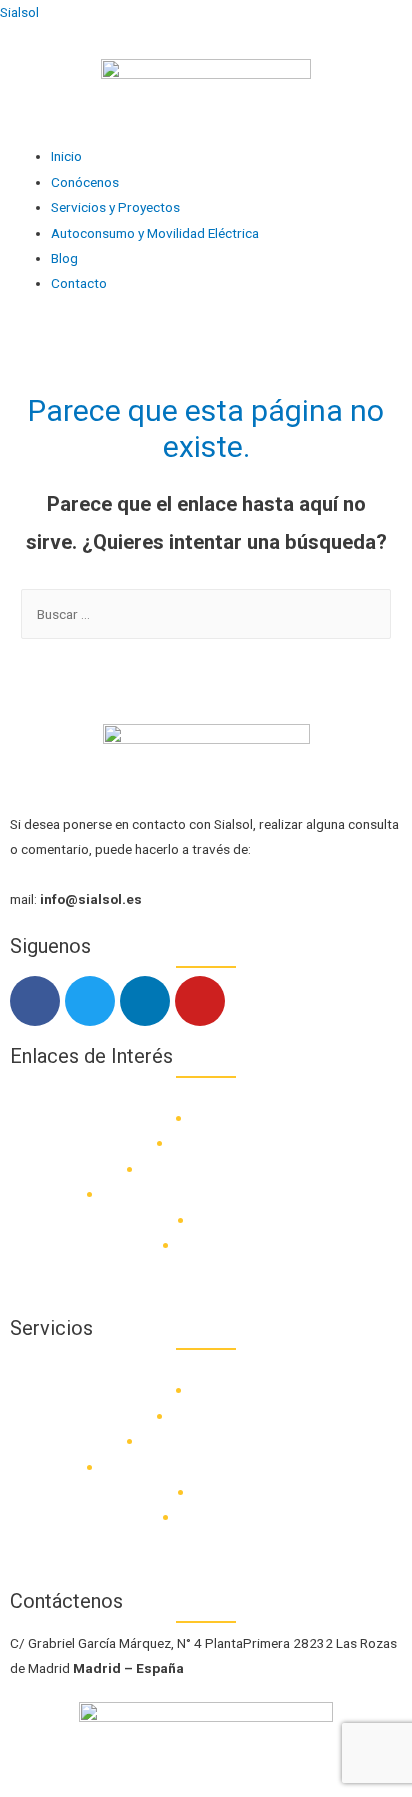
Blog (64, 258)
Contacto (79, 283)
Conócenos (85, 182)
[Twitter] (90, 1001)
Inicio (66, 156)
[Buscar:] (206, 614)
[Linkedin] (145, 1001)
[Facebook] (35, 1001)
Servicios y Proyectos (115, 207)
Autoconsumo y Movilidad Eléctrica (155, 233)
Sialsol (19, 12)
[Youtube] (200, 1001)
